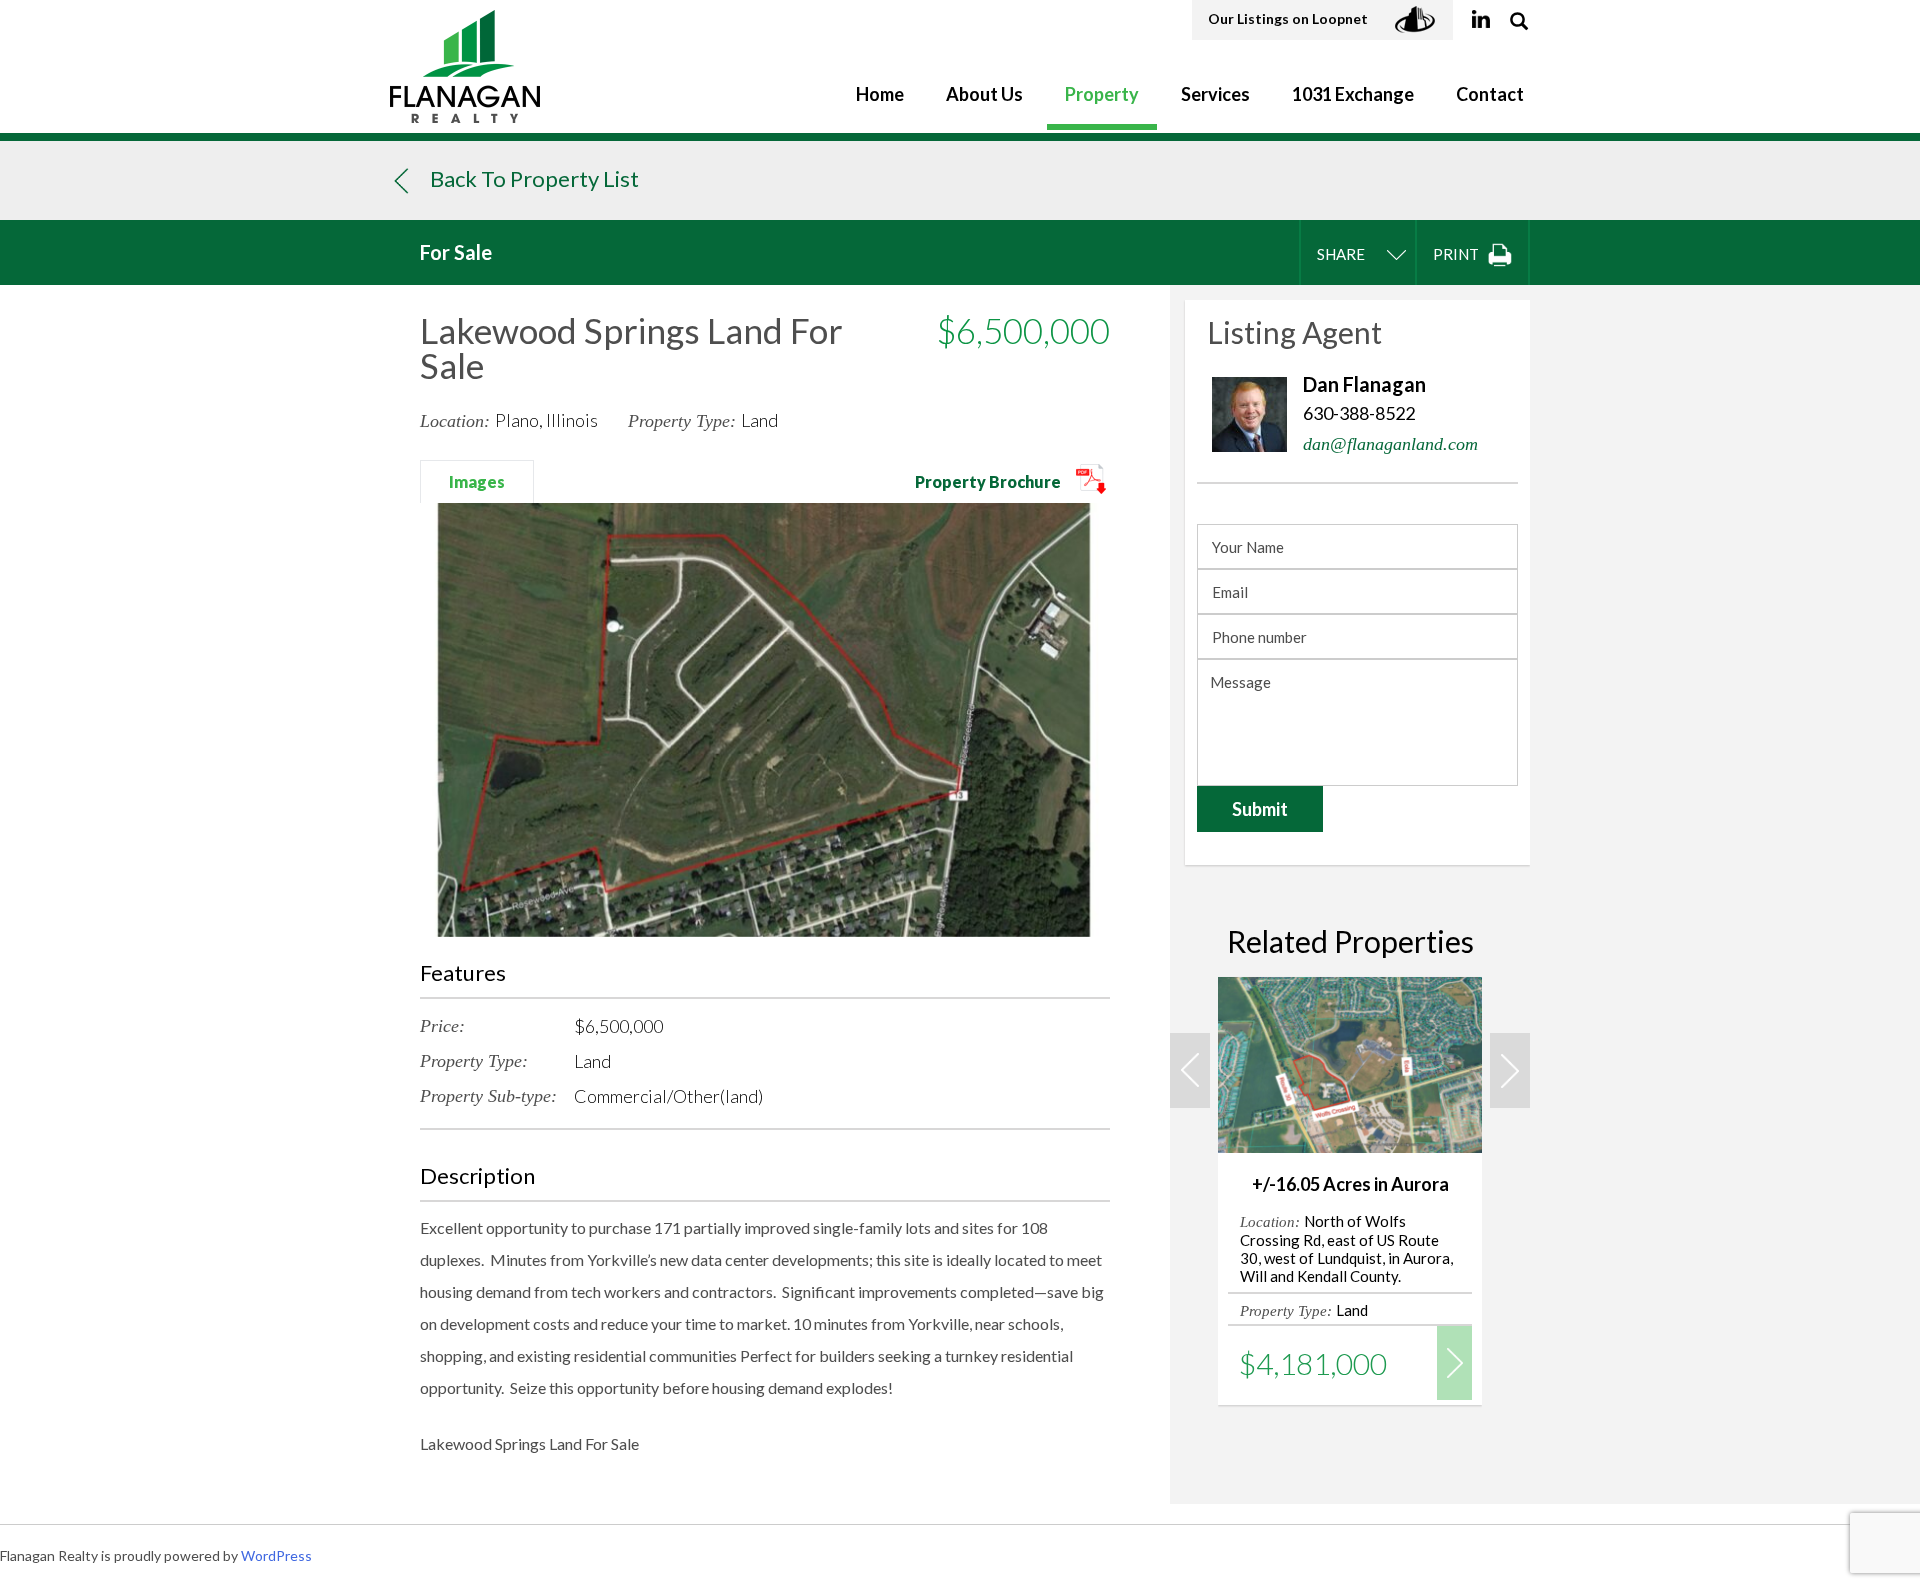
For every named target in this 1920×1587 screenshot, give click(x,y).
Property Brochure (989, 481)
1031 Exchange (1353, 94)
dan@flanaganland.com (1390, 444)
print (1457, 254)
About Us (984, 94)
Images (477, 481)
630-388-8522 (1359, 413)
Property (1102, 94)
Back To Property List (534, 178)
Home (880, 94)
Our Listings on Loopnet (1289, 18)
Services (1215, 94)
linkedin (1480, 20)
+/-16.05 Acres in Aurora (1350, 1184)
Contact (1490, 94)
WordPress (276, 1555)
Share (1341, 254)
